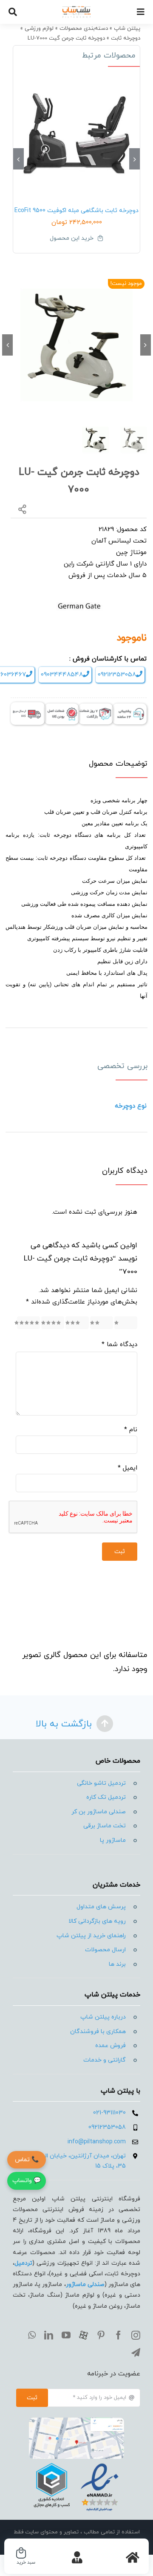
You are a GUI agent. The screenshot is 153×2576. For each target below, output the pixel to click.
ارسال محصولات (105, 1950)
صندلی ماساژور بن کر (99, 1812)
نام (131, 1430)
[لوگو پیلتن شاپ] (77, 9)
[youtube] (66, 2335)
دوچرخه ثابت (126, 38)
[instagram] (136, 2335)
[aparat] (84, 2335)
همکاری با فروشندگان (98, 2032)
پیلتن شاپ (127, 29)
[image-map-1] (76, 2421)
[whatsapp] (32, 2335)
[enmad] (76, 2462)
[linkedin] (49, 2335)
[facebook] (118, 2335)
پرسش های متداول (101, 1907)
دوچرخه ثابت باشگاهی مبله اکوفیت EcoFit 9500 (76, 211)
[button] (135, 159)
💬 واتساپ (27, 2181)
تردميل (23, 2263)
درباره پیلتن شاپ (103, 2017)
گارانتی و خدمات (105, 2060)
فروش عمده (110, 2046)
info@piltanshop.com (97, 2142)
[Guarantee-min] (62, 707)
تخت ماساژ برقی (105, 1826)
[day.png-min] (96, 707)
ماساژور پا (113, 1840)
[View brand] (79, 599)
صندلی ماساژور (85, 2285)
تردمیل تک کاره (106, 1797)
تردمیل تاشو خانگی (101, 1783)
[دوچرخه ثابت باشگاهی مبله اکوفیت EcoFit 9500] (76, 134)
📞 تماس (27, 2160)
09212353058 (117, 675)
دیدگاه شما (119, 1345)
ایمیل (127, 1468)
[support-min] (130, 707)
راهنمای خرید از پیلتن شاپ (91, 1936)
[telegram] (136, 2353)
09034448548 (62, 675)
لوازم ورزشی (39, 29)
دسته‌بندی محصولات (84, 29)
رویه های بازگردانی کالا (97, 1921)
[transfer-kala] (28, 705)
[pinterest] (101, 2335)
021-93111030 (109, 2113)
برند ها (117, 1964)
